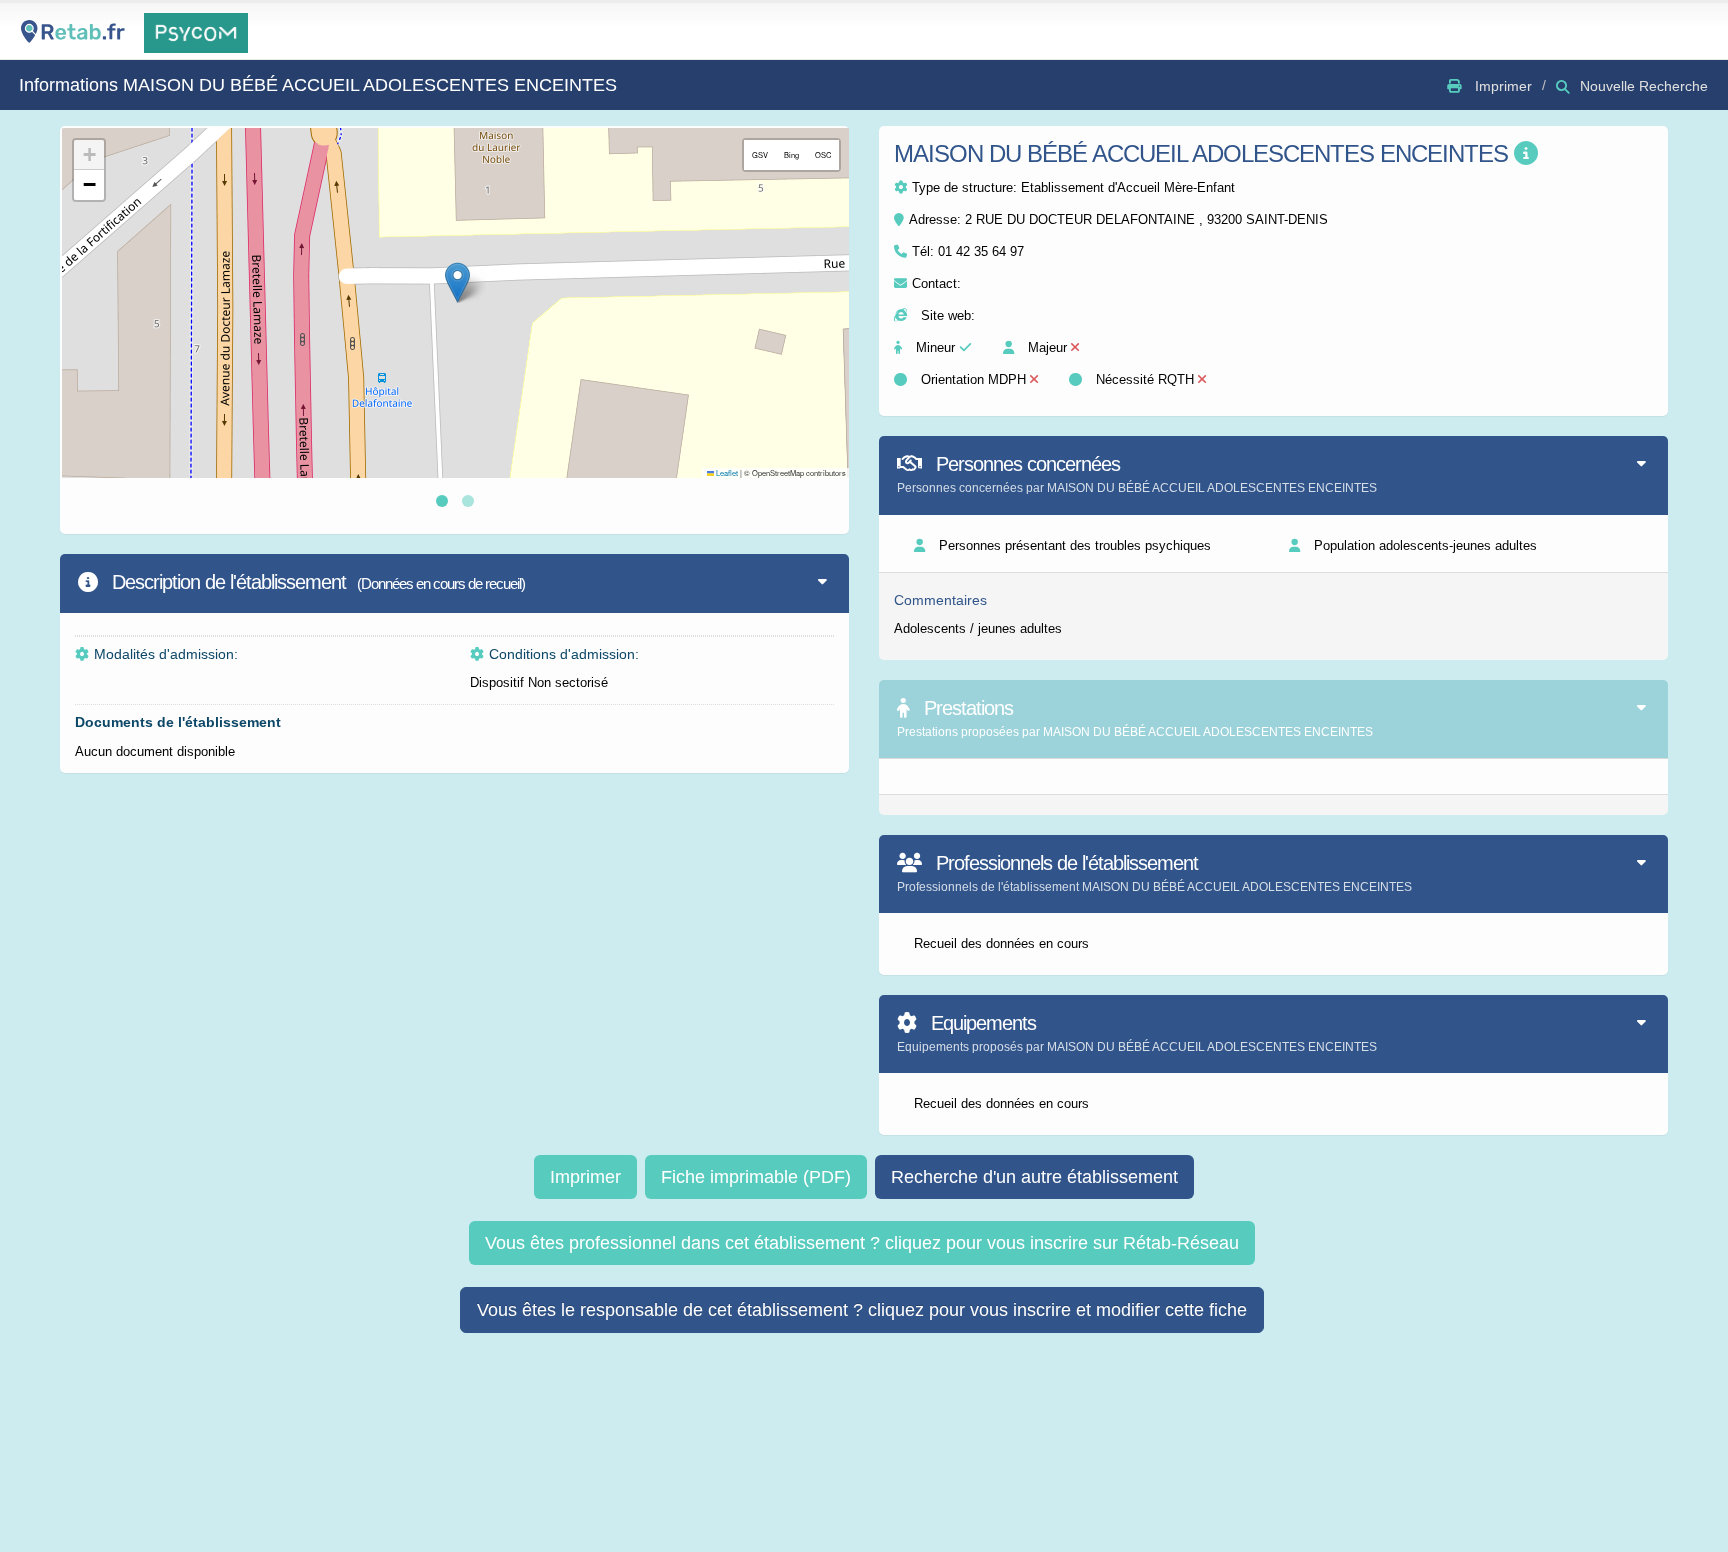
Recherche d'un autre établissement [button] (1034, 1177)
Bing (791, 154)
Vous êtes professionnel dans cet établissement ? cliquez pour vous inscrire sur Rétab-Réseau (862, 1243)
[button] (457, 282)
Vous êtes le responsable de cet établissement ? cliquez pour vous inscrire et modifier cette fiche (862, 1310)
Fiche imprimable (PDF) (756, 1177)
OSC (823, 154)
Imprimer (585, 1177)
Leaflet (726, 472)
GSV (760, 154)
